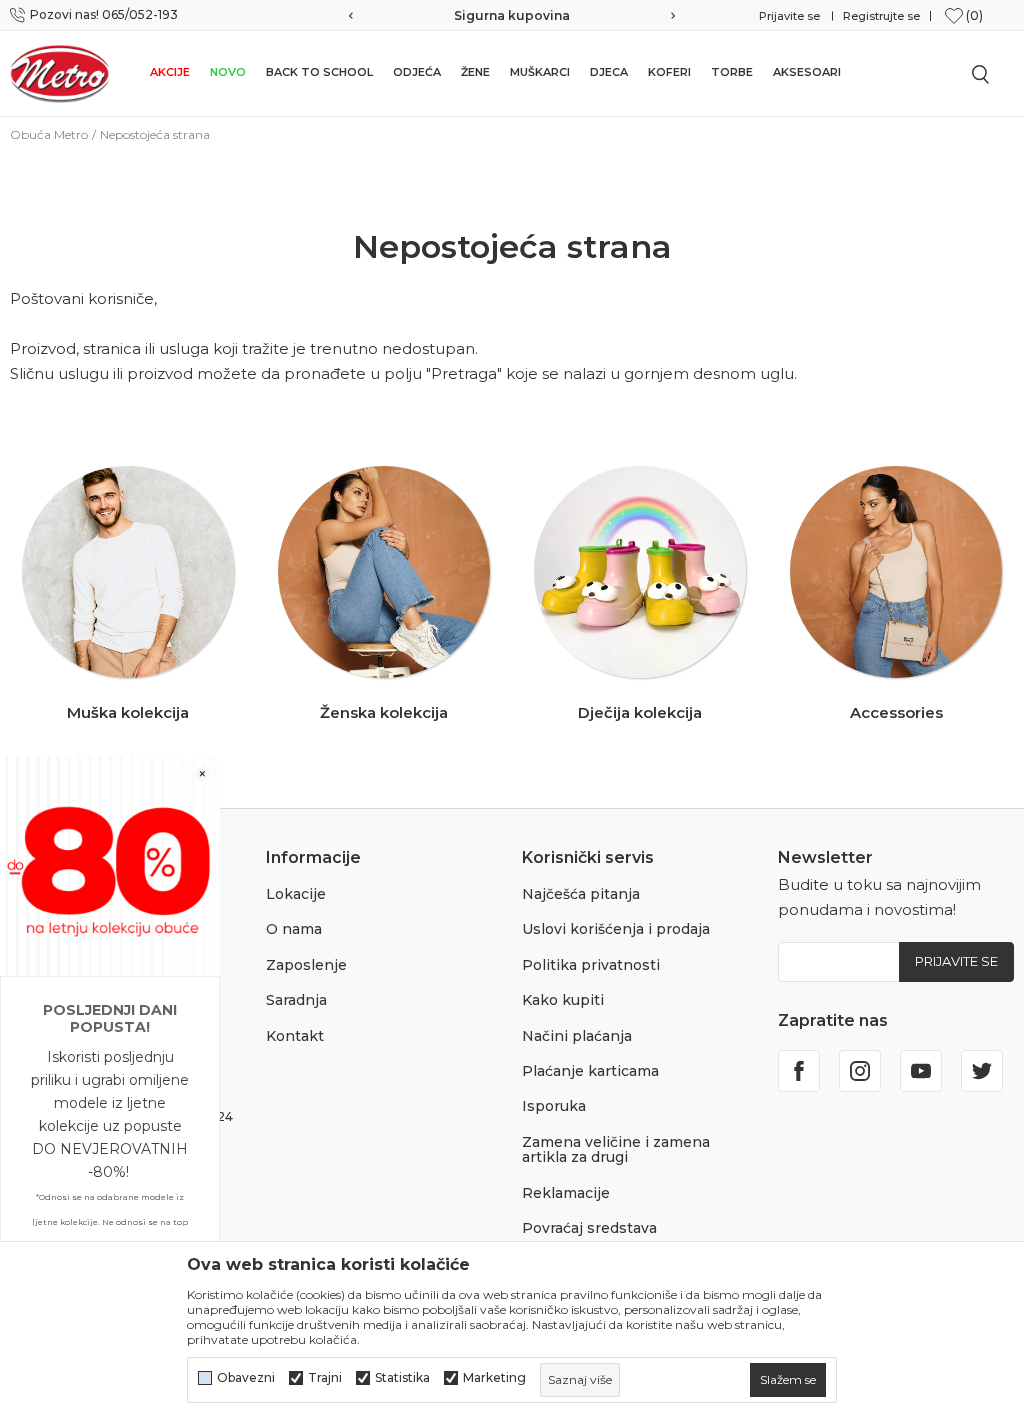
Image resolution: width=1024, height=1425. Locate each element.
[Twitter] (982, 1071)
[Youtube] (921, 1071)
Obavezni (246, 1378)
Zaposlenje (306, 965)
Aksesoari (807, 72)
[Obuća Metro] (60, 73)
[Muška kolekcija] (128, 572)
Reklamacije (566, 1193)
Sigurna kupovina (512, 15)
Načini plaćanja (577, 1036)
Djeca (609, 72)
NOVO (228, 72)
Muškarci (540, 72)
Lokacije (296, 894)
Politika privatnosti (591, 965)
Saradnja (296, 1000)
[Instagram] (860, 1071)
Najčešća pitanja (581, 894)
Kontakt (295, 1036)
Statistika (402, 1378)
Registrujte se (881, 16)
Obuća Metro (49, 134)
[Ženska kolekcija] (384, 572)
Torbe (732, 72)
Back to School (319, 72)
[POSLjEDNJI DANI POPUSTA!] (110, 864)
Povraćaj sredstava (589, 1228)
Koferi (669, 72)
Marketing (494, 1378)
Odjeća (417, 72)
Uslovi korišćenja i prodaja (616, 929)
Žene (475, 72)
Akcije (170, 72)
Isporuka (554, 1106)
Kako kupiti (563, 1000)
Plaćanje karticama (590, 1071)
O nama (294, 929)
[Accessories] (896, 572)
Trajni (325, 1378)
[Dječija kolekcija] (640, 572)
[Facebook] (799, 1071)
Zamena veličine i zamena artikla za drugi (616, 1149)
